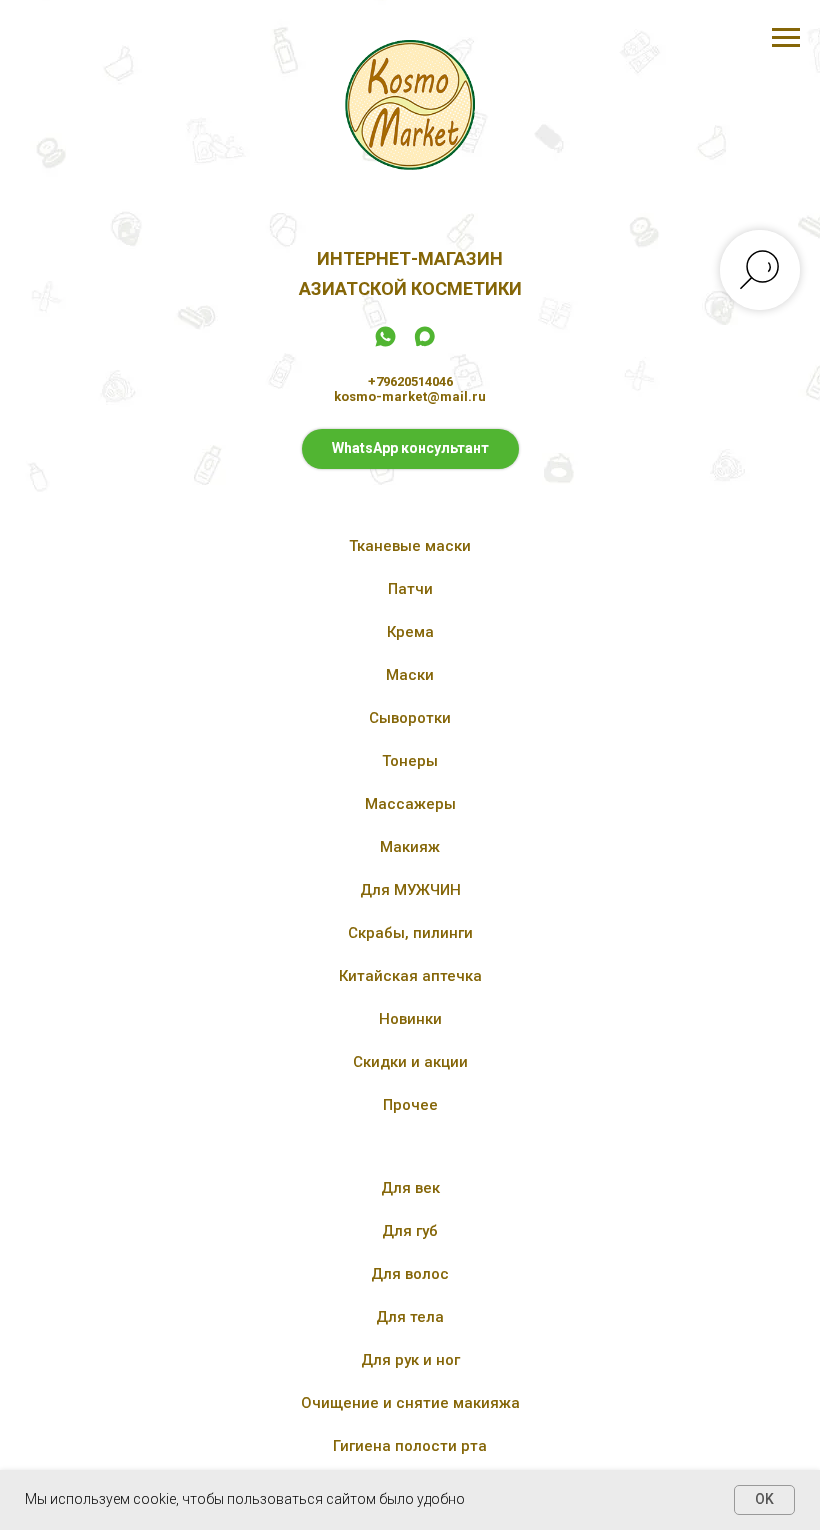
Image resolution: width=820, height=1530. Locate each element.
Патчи (410, 589)
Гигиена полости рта (410, 1446)
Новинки (410, 1019)
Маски (410, 675)
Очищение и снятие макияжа (410, 1403)
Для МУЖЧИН (410, 890)
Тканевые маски (410, 546)
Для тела (410, 1317)
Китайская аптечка (410, 976)
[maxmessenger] (424, 343)
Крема (410, 632)
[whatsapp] (385, 343)
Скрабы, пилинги (410, 933)
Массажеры (410, 804)
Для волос (410, 1274)
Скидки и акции (410, 1062)
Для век (410, 1188)
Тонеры (410, 761)
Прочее (410, 1105)
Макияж (410, 847)
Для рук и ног (410, 1360)
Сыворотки (410, 718)
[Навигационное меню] (786, 38)
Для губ (410, 1231)
